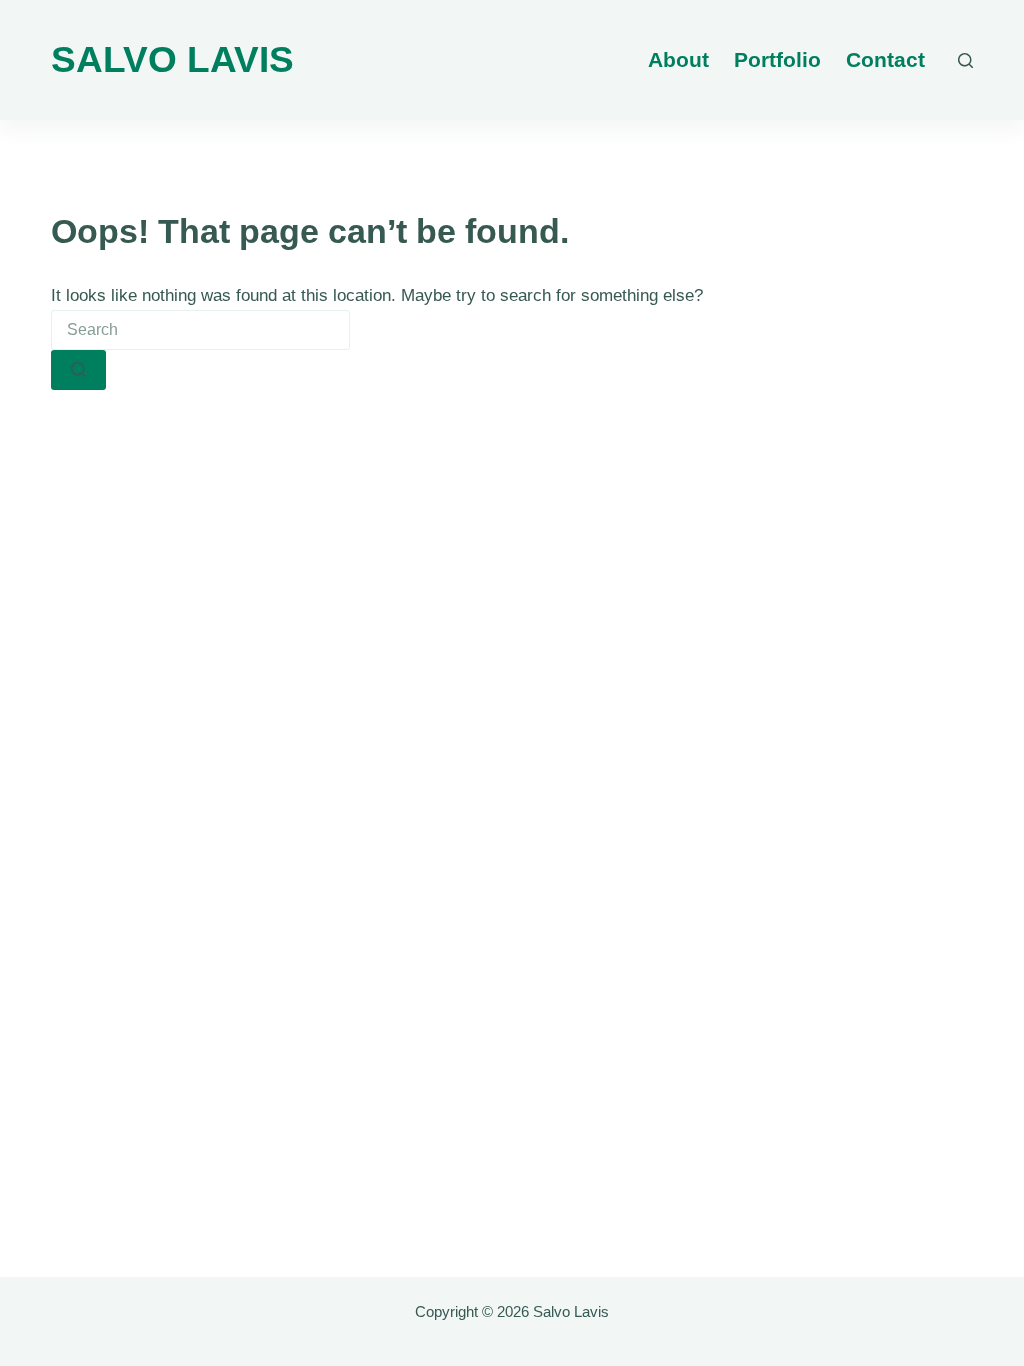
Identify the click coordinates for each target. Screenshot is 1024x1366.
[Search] (965, 60)
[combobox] (200, 330)
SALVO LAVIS (172, 59)
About (678, 59)
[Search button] (78, 370)
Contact (885, 59)
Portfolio (777, 59)
